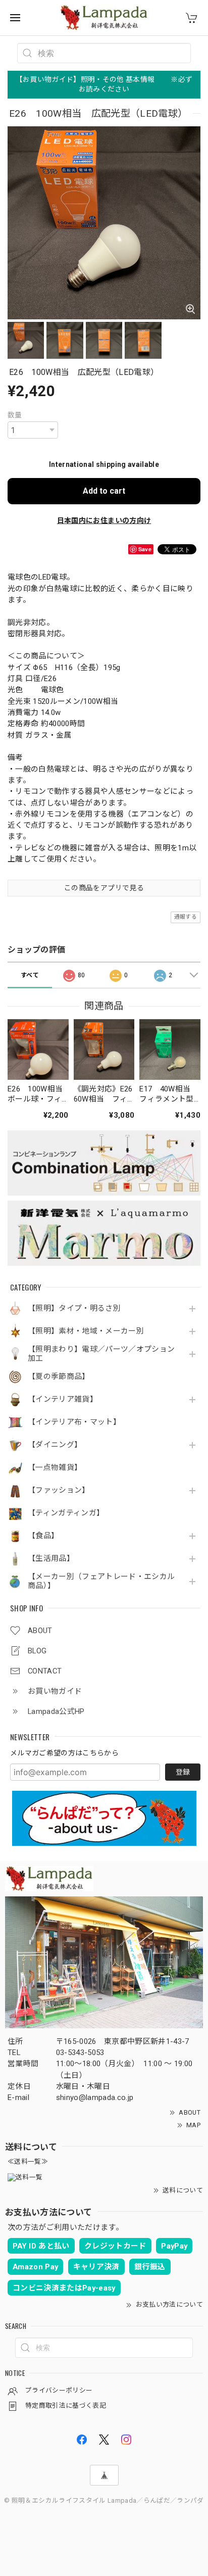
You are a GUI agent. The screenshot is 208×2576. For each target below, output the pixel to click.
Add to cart (104, 491)
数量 (15, 415)
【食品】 (43, 1536)
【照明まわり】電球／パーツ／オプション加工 (101, 1354)
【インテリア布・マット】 (74, 1422)
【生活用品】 (51, 1559)
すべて (30, 975)
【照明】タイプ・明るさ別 (74, 1308)
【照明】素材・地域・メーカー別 (86, 1331)
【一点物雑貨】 (55, 1468)
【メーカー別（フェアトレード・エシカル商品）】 (101, 1581)
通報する (186, 917)
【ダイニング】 (55, 1445)
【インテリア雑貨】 (63, 1399)
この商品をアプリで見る (104, 888)
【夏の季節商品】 (59, 1377)
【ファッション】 (59, 1490)
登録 (183, 1772)
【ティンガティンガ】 (66, 1513)
